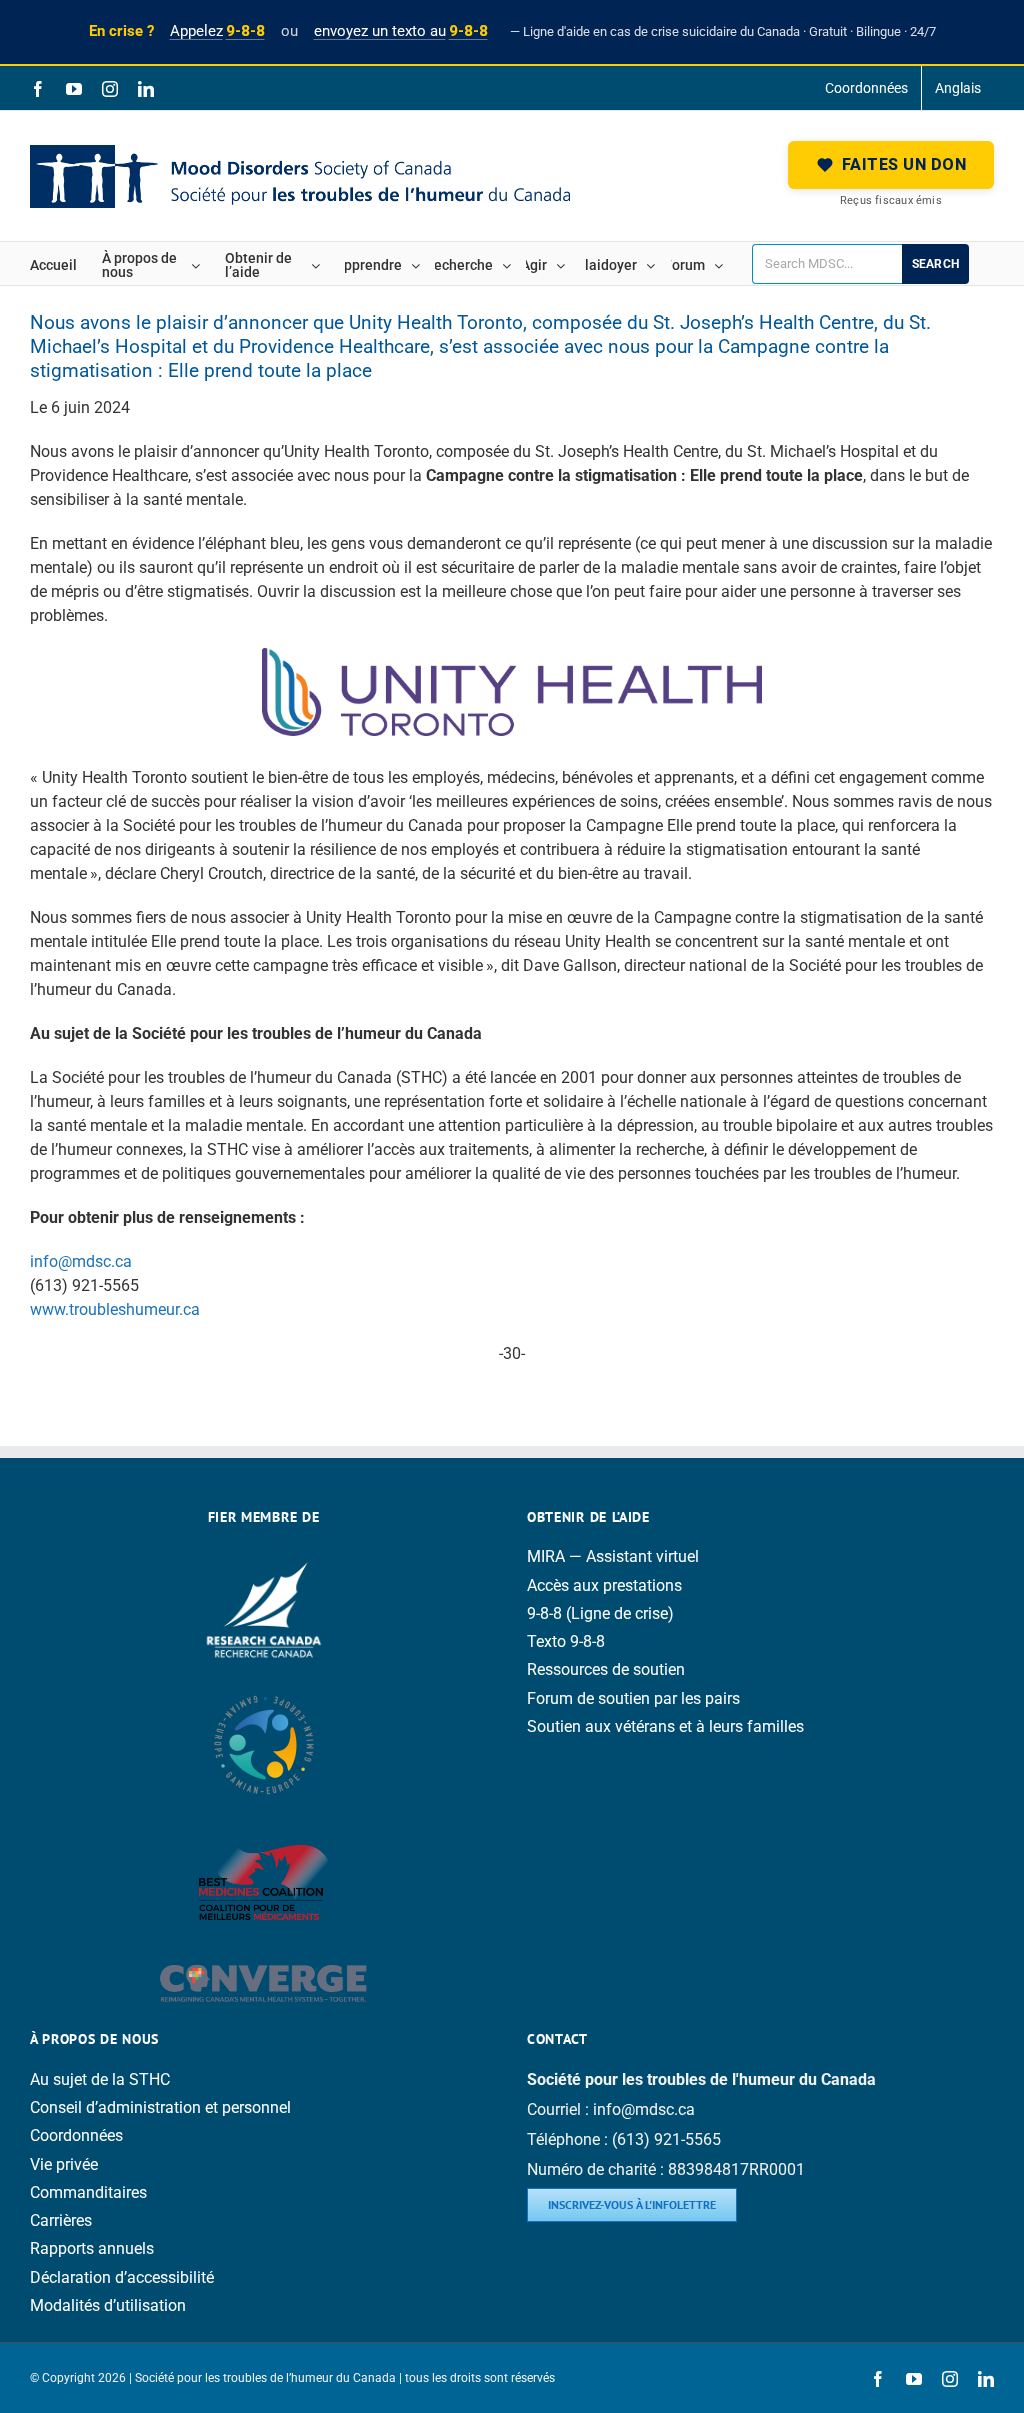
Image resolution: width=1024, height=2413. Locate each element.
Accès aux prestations (604, 1585)
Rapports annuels (92, 2248)
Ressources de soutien (606, 1669)
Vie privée (64, 2164)
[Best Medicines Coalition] (264, 1826)
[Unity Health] (512, 655)
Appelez (217, 31)
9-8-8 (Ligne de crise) (600, 1613)
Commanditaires (88, 2192)
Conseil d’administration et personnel (160, 2107)
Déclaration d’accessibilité (122, 2277)
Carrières (61, 2220)
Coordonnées (76, 2135)
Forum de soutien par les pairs (633, 1698)
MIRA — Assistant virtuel (613, 1556)
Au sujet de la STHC (100, 2079)
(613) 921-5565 (666, 2139)
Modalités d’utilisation (108, 2305)
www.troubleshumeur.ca (115, 1309)
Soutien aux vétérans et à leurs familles (665, 1726)
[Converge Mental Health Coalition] (264, 1951)
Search (935, 264)
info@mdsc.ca (81, 1261)
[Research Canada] (264, 1556)
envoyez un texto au (401, 31)
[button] (891, 165)
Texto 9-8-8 (566, 1641)
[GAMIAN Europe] (264, 1686)
